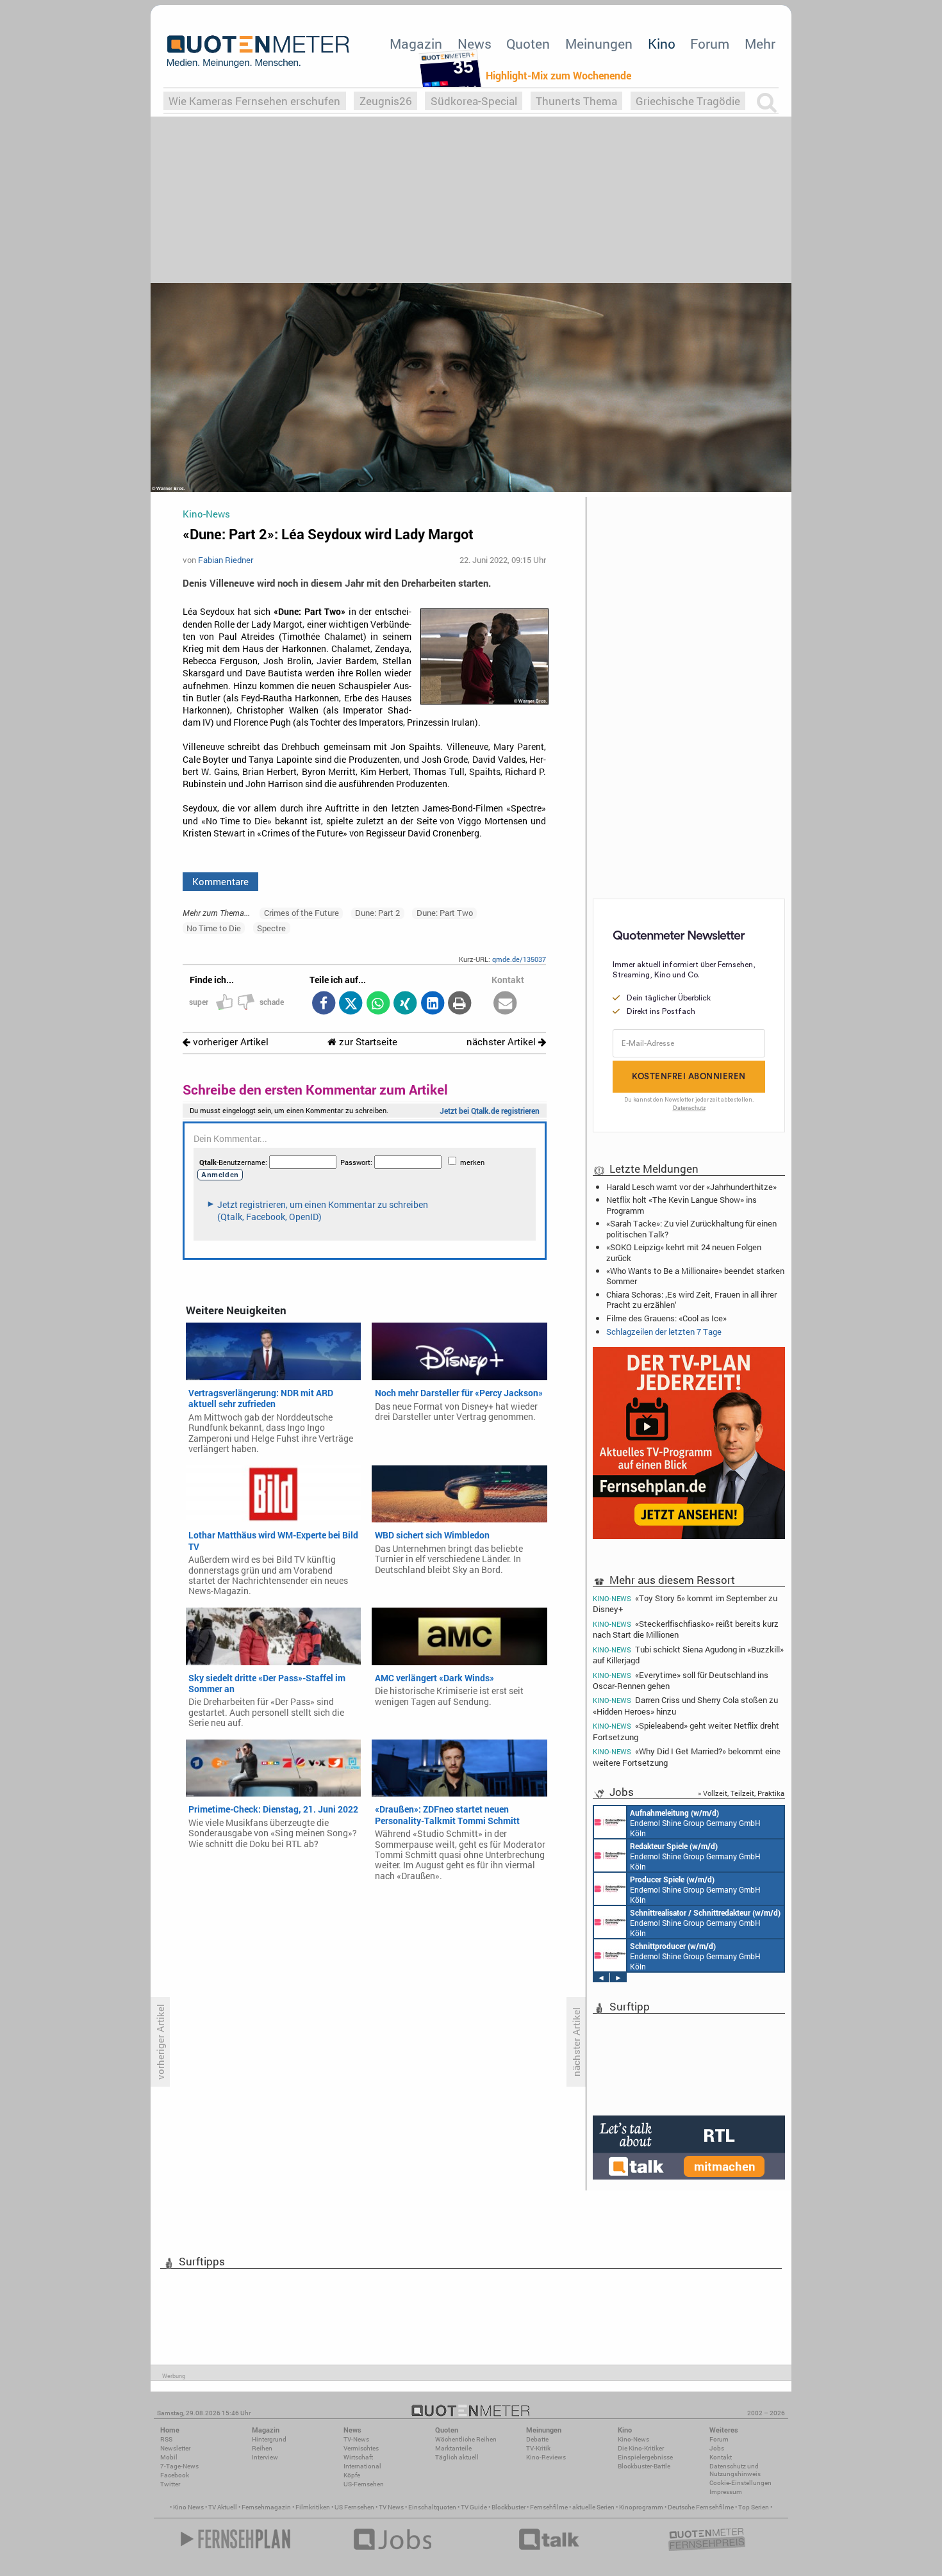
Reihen (262, 2448)
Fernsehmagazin (266, 2507)
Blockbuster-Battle (644, 2466)
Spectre (271, 928)
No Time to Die (214, 928)
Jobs (717, 2448)
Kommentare (220, 881)
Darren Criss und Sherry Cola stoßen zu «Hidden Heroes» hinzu (685, 1705)
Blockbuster (508, 2507)
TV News (391, 2507)
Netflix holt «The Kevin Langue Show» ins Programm (682, 1205)
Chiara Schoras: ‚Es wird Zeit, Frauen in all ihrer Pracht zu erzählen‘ (691, 1300)
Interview (265, 2457)
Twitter (170, 2484)
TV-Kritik (538, 2448)
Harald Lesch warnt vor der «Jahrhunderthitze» (691, 1187)
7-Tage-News (179, 2466)
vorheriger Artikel (229, 1042)
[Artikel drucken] (460, 1004)
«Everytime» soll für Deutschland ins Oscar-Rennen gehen (681, 1680)
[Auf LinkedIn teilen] (432, 1004)
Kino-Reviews (546, 2457)
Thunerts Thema (576, 101)
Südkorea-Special (474, 101)
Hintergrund (269, 2439)
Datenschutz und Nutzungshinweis (735, 2470)
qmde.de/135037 (519, 959)
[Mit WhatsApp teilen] (378, 1004)
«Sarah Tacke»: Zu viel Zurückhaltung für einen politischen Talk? (691, 1228)
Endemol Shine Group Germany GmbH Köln (695, 1823)
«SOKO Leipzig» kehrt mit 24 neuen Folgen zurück (684, 1252)
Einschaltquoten (432, 2507)
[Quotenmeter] (258, 51)
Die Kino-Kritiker (641, 2448)
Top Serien (754, 2507)
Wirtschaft (358, 2457)
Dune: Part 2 (377, 913)
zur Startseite (367, 1042)
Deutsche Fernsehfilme (701, 2507)
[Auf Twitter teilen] (351, 1004)
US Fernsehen (354, 2507)
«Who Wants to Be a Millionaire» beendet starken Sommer (695, 1276)
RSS (166, 2439)
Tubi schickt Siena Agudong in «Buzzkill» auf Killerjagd (688, 1655)
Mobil (169, 2457)
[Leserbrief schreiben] (505, 1004)
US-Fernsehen (364, 2484)
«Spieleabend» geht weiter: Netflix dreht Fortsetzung (686, 1731)
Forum (710, 44)
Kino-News (633, 2439)
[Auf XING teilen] (405, 1004)
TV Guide (474, 2507)
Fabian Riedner (226, 560)
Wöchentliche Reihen (466, 2439)
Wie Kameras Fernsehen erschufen (254, 101)
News (475, 44)
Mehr (760, 44)
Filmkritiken (313, 2507)
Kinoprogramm (641, 2507)
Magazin (416, 44)
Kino (662, 44)
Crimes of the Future (302, 913)
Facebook (175, 2475)
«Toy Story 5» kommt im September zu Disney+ (685, 1603)
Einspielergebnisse (645, 2457)
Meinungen (599, 44)
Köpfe (352, 2475)
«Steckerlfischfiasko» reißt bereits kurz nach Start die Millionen (686, 1629)
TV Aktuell (223, 2507)
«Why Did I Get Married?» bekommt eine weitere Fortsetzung (687, 1757)
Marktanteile (453, 2448)
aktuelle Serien (593, 2507)
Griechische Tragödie (688, 101)
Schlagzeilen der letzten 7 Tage (664, 1332)
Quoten (528, 44)
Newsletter (175, 2448)
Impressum (726, 2492)
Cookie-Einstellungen (740, 2483)
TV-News (356, 2439)
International (362, 2466)
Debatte (537, 2439)
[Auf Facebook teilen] (323, 1004)
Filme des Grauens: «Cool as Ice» (666, 1318)
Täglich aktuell (457, 2457)
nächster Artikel (502, 1042)
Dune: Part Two (445, 913)
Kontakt (721, 2457)
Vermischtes (361, 2448)
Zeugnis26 (386, 101)
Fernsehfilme (549, 2507)
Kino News (188, 2507)
